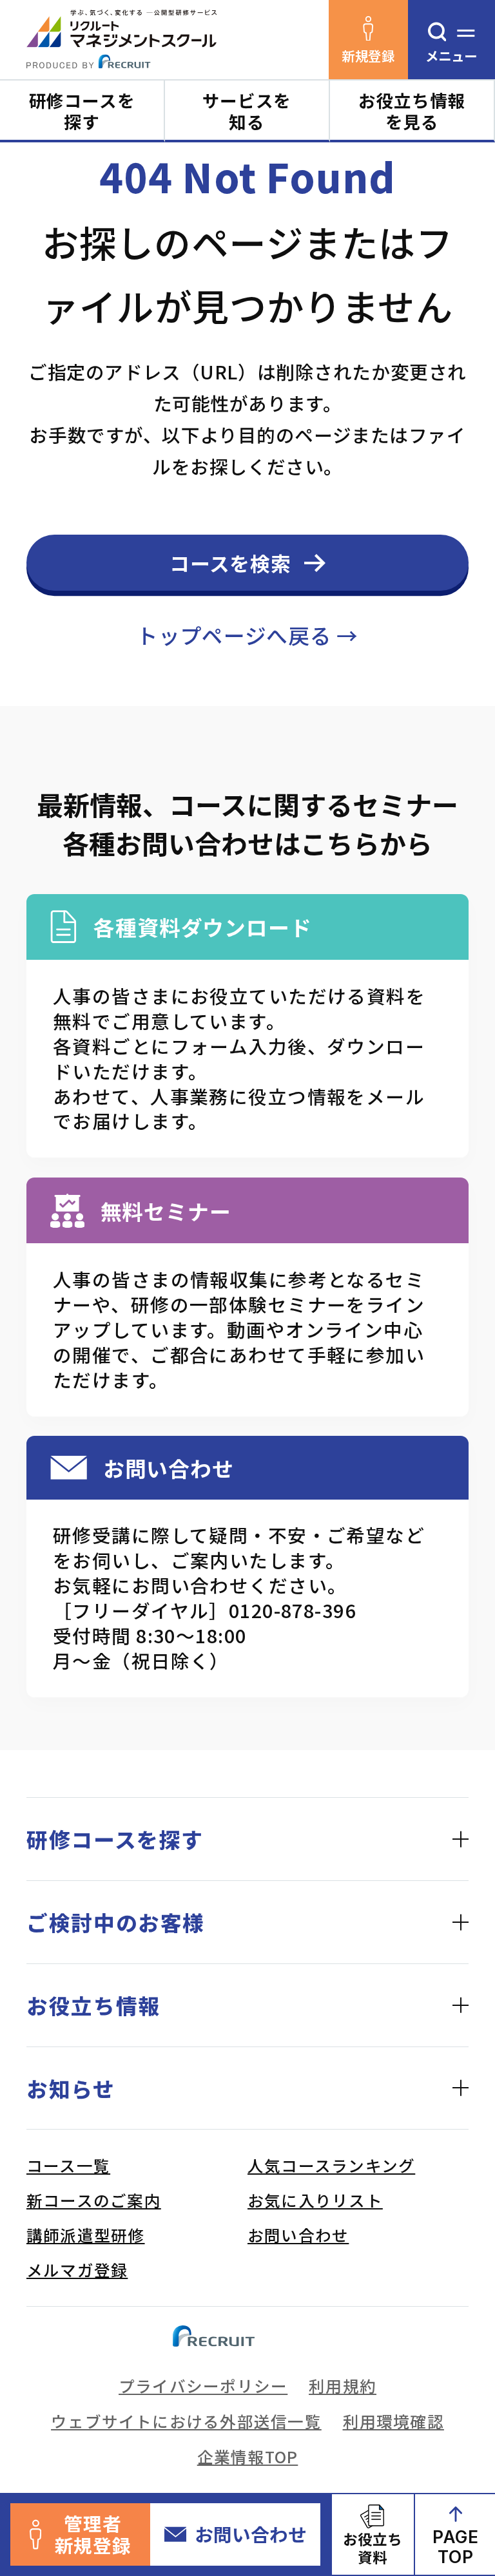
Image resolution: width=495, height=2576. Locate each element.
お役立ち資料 (373, 2548)
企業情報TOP (248, 2456)
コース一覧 (68, 2165)
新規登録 (368, 55)
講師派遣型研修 (86, 2235)
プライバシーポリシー (203, 2385)
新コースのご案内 (94, 2200)
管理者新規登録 (93, 2534)
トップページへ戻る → (247, 635)
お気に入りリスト (315, 2200)
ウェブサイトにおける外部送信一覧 (186, 2421)
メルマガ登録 (77, 2269)
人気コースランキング (331, 2165)
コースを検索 (230, 563)
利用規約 (343, 2385)
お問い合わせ (251, 2534)
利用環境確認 (393, 2421)
